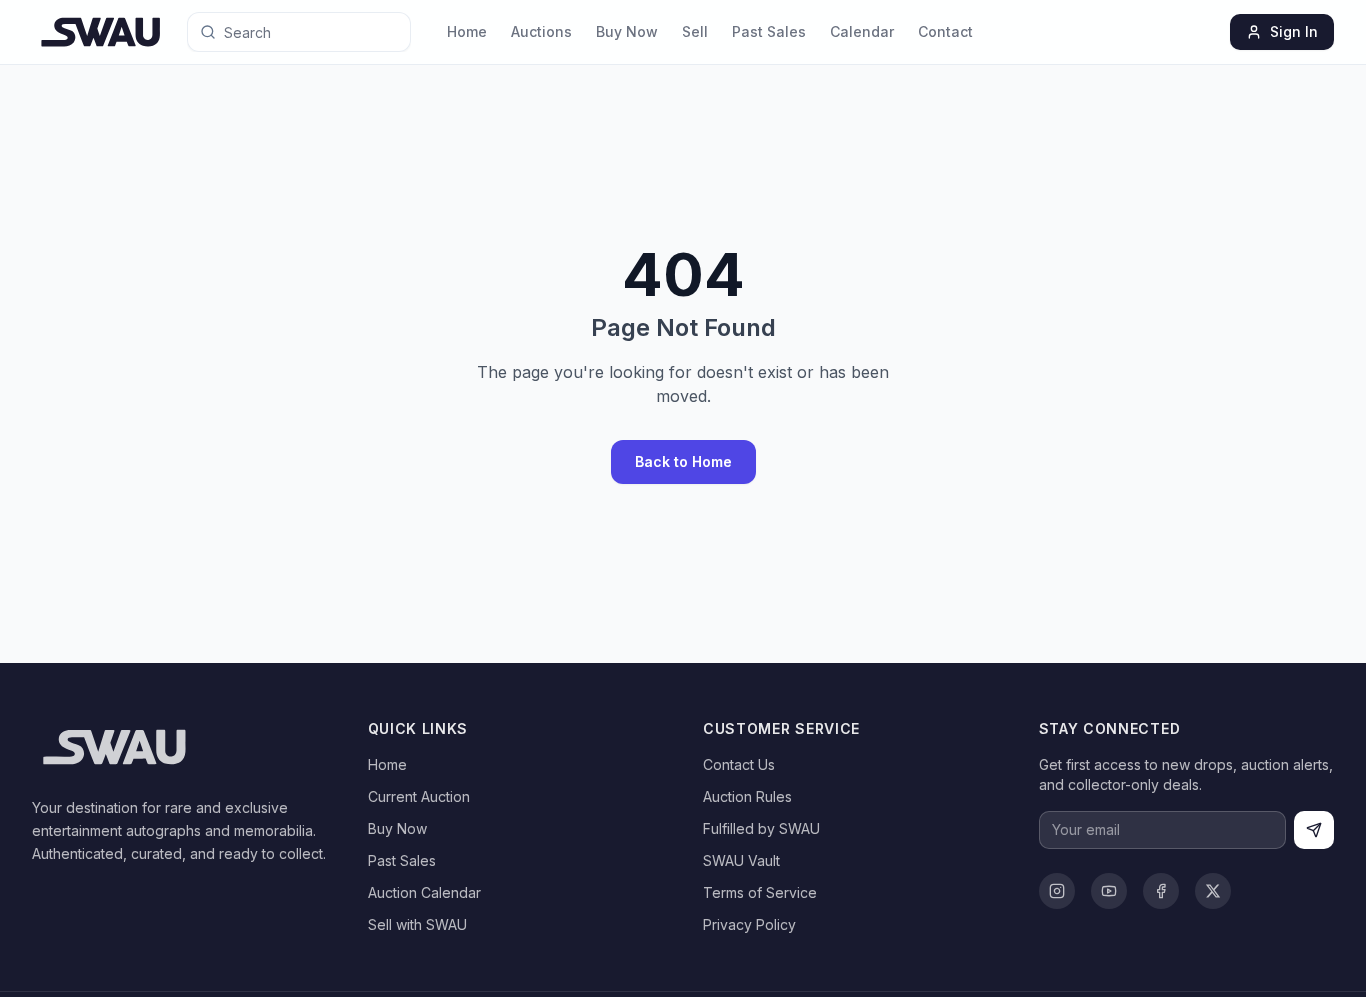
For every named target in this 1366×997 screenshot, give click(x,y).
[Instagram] (1057, 891)
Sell (695, 31)
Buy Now (627, 31)
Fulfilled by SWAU (761, 828)
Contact (945, 31)
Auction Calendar (424, 892)
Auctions (541, 31)
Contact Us (739, 764)
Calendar (862, 31)
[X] (1213, 891)
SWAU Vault (741, 860)
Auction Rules (747, 796)
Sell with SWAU (417, 924)
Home (467, 31)
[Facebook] (1161, 891)
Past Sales (769, 31)
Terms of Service (760, 892)
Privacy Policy (749, 924)
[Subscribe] (1314, 830)
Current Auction (419, 796)
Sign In (1294, 31)
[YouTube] (1109, 891)
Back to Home (683, 461)
